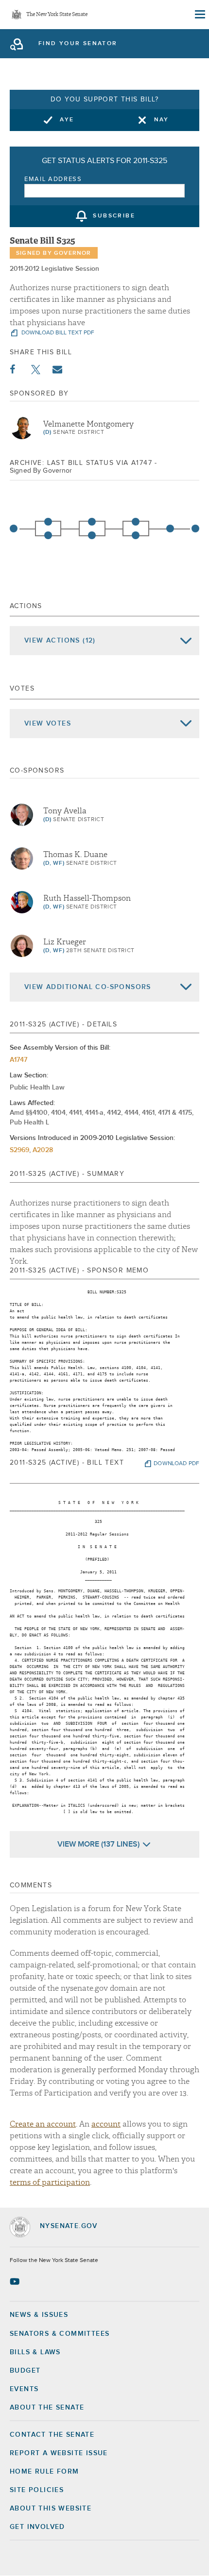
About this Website (51, 2509)
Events (24, 2389)
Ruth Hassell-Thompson (87, 898)
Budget (25, 2371)
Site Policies (37, 2490)
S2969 (19, 1150)
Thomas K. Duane (75, 855)
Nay (162, 120)
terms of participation (50, 2182)
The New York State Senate (57, 15)
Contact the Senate (52, 2435)
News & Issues (39, 2315)
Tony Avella (65, 811)
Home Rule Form (44, 2472)
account (106, 2124)
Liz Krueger (65, 942)
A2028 (43, 1150)
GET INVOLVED (37, 2527)
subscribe (114, 216)
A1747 (18, 1060)
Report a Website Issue (59, 2453)
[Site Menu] (199, 15)
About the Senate (47, 2408)
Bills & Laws (35, 2352)
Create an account (43, 2124)
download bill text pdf (57, 333)
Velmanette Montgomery (88, 424)
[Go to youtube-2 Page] (16, 2281)
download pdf (176, 1464)
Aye (67, 120)
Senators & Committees (60, 2334)
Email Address (53, 179)
